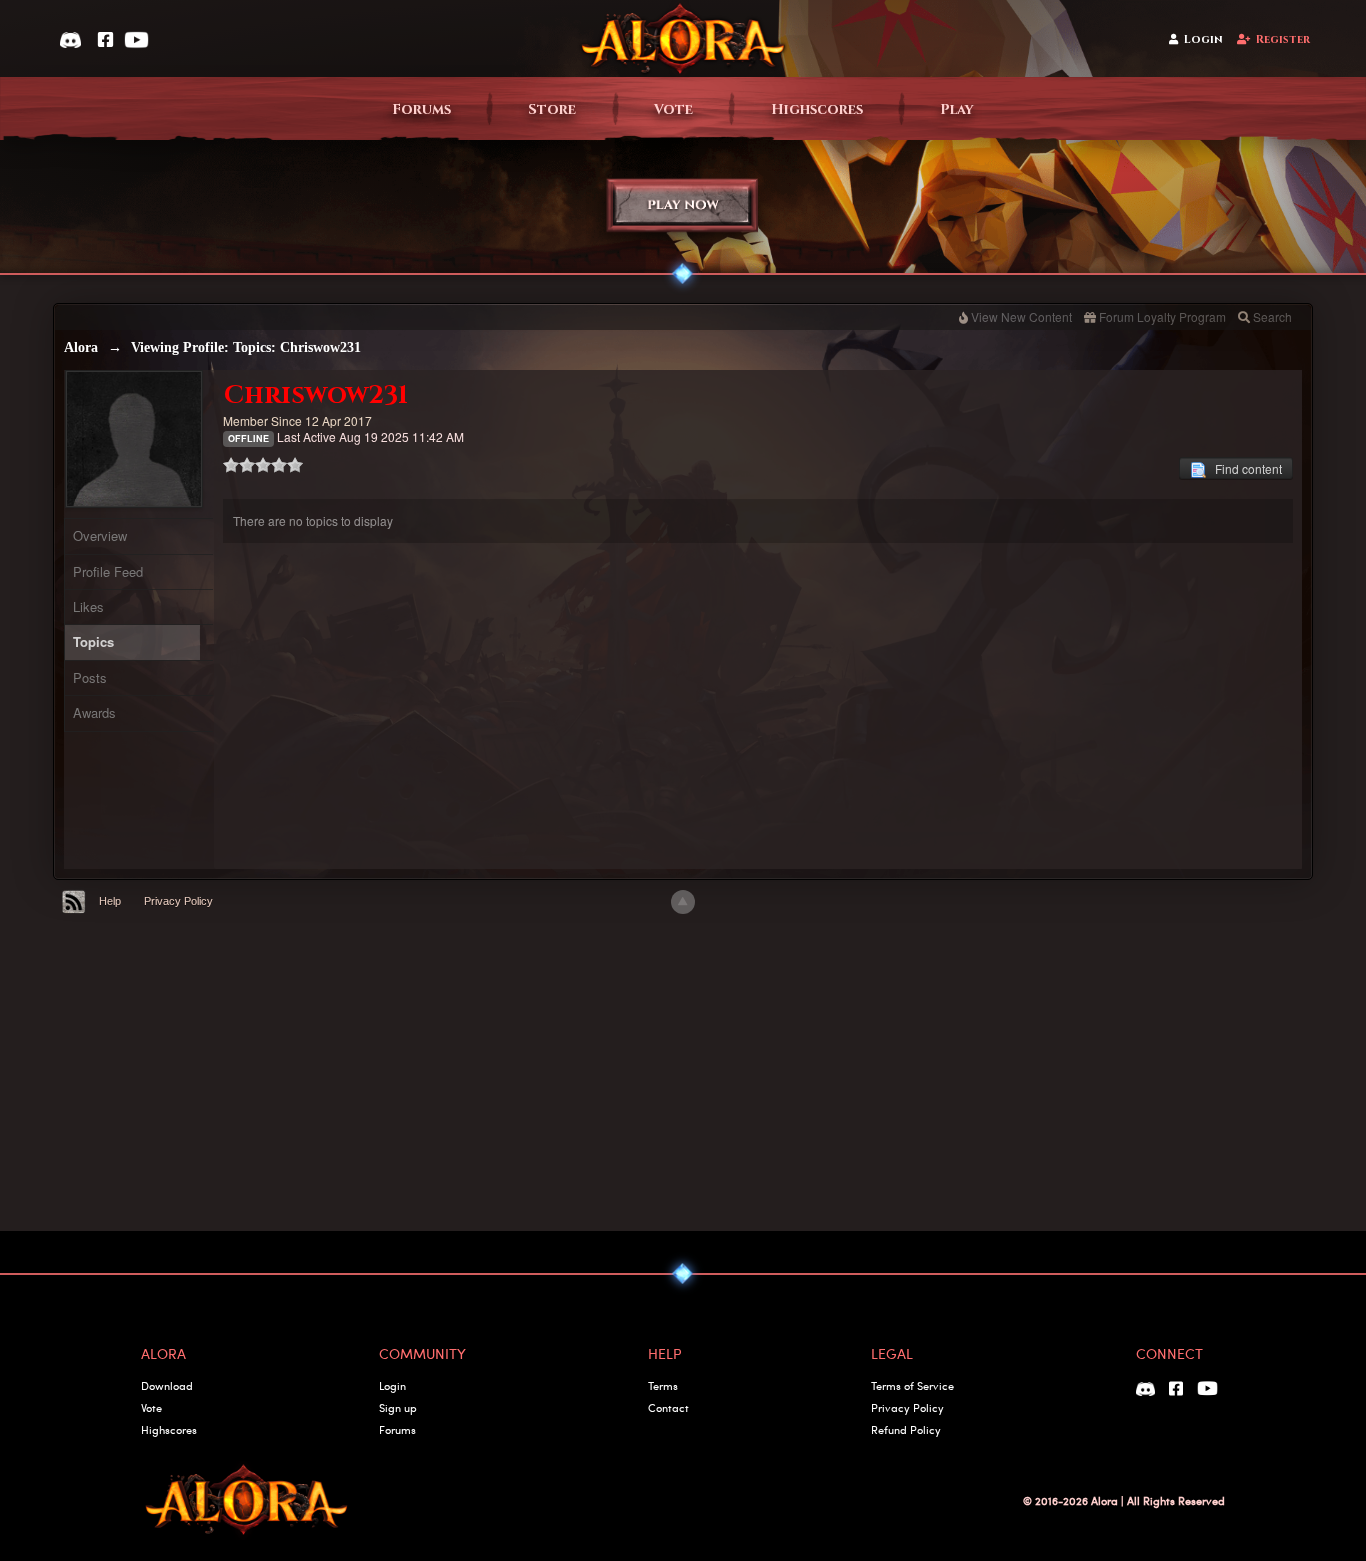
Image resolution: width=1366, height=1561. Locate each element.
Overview (100, 535)
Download (167, 1385)
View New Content (1021, 316)
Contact (668, 1407)
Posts (90, 677)
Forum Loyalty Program (1162, 316)
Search (1272, 316)
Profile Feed (108, 571)
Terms (663, 1385)
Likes (88, 606)
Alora (81, 347)
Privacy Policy (178, 901)
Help (110, 901)
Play (957, 109)
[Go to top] (683, 902)
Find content (1244, 468)
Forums (421, 109)
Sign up (398, 1407)
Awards (94, 712)
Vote (673, 109)
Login (1203, 39)
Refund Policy (906, 1429)
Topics (93, 641)
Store (552, 109)
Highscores (817, 109)
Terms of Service (912, 1385)
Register (1283, 39)
